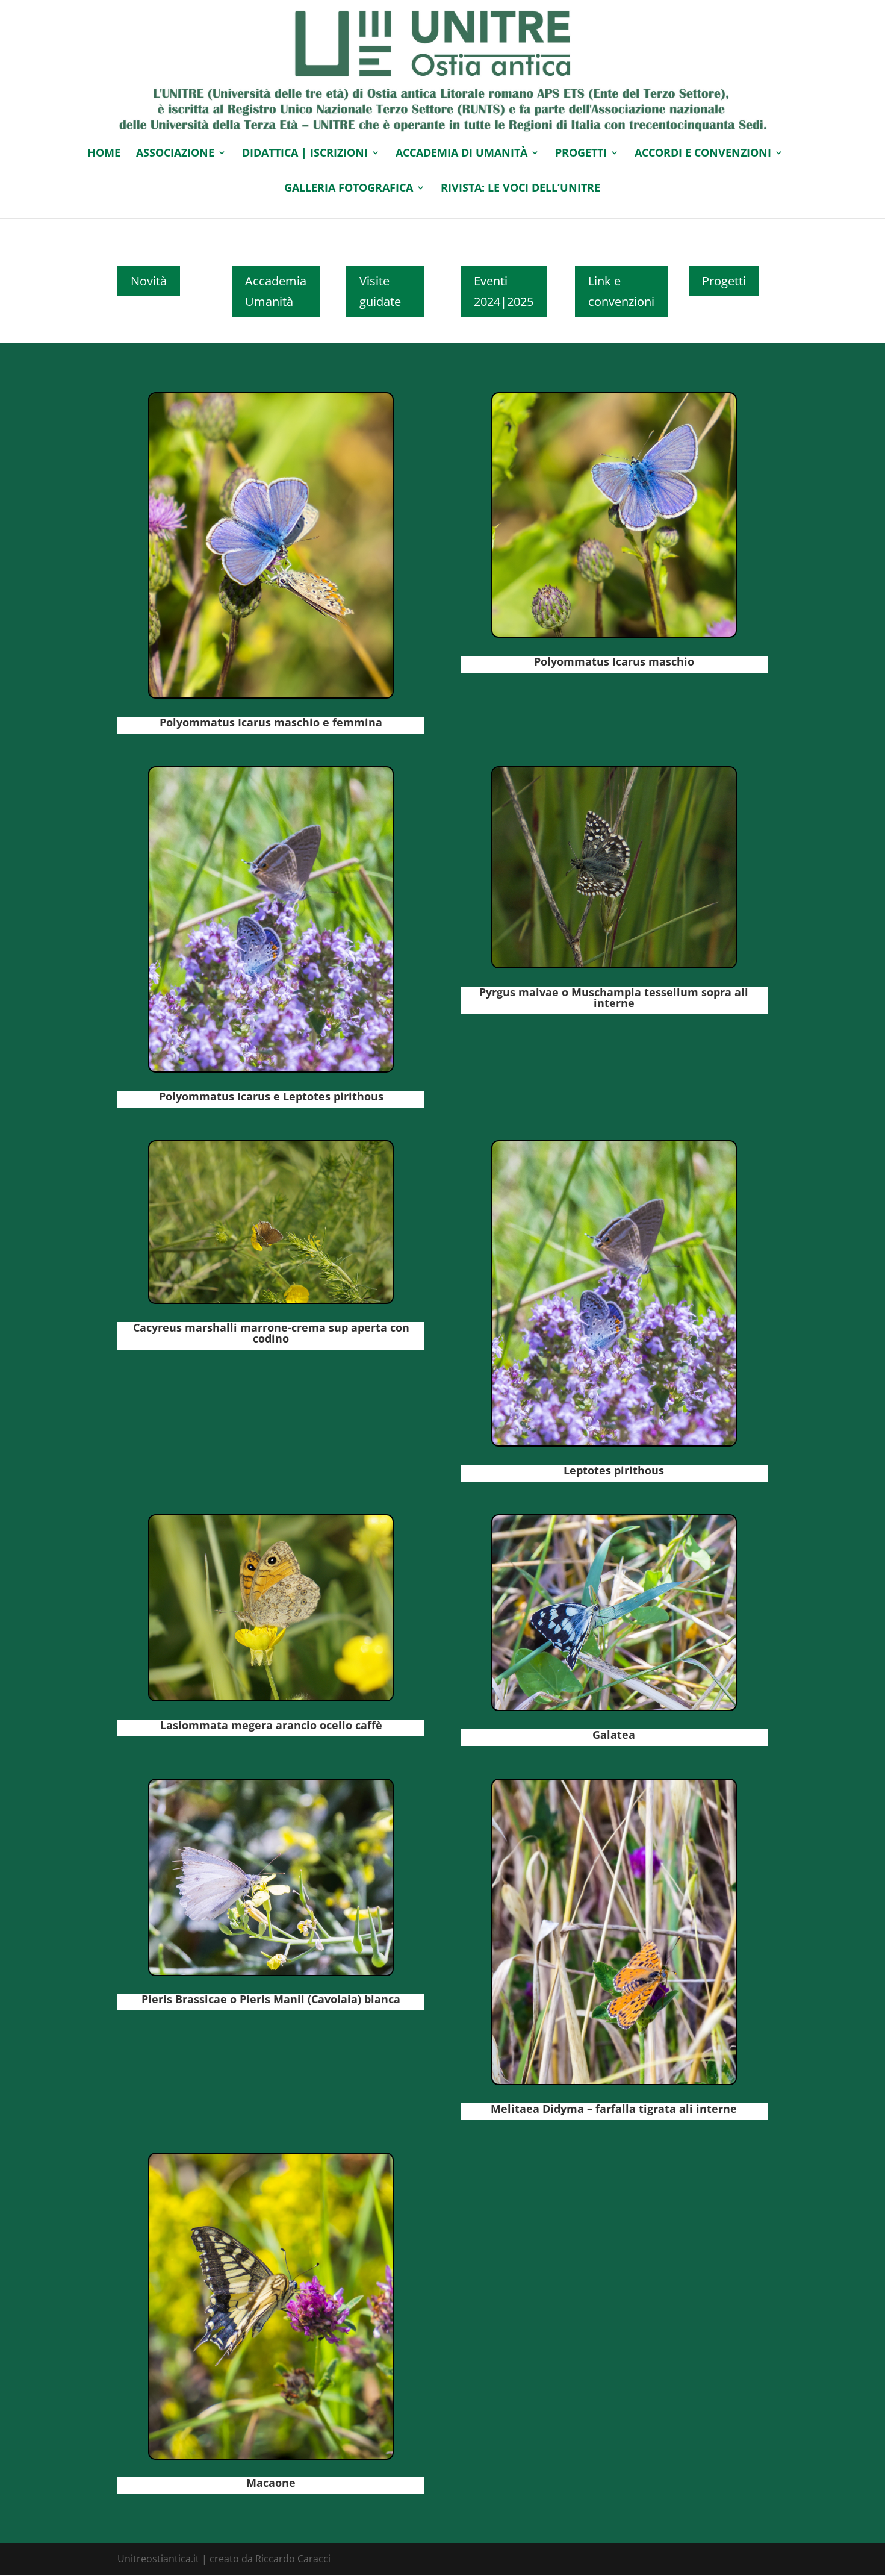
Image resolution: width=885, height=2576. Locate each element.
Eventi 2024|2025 (504, 291)
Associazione (175, 154)
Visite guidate (380, 291)
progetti (581, 154)
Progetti (724, 281)
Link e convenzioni (621, 291)
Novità (149, 281)
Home (104, 154)
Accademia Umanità (276, 291)
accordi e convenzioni (703, 154)
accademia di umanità (461, 154)
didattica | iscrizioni (305, 154)
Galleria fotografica (349, 189)
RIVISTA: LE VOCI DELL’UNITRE (520, 189)
